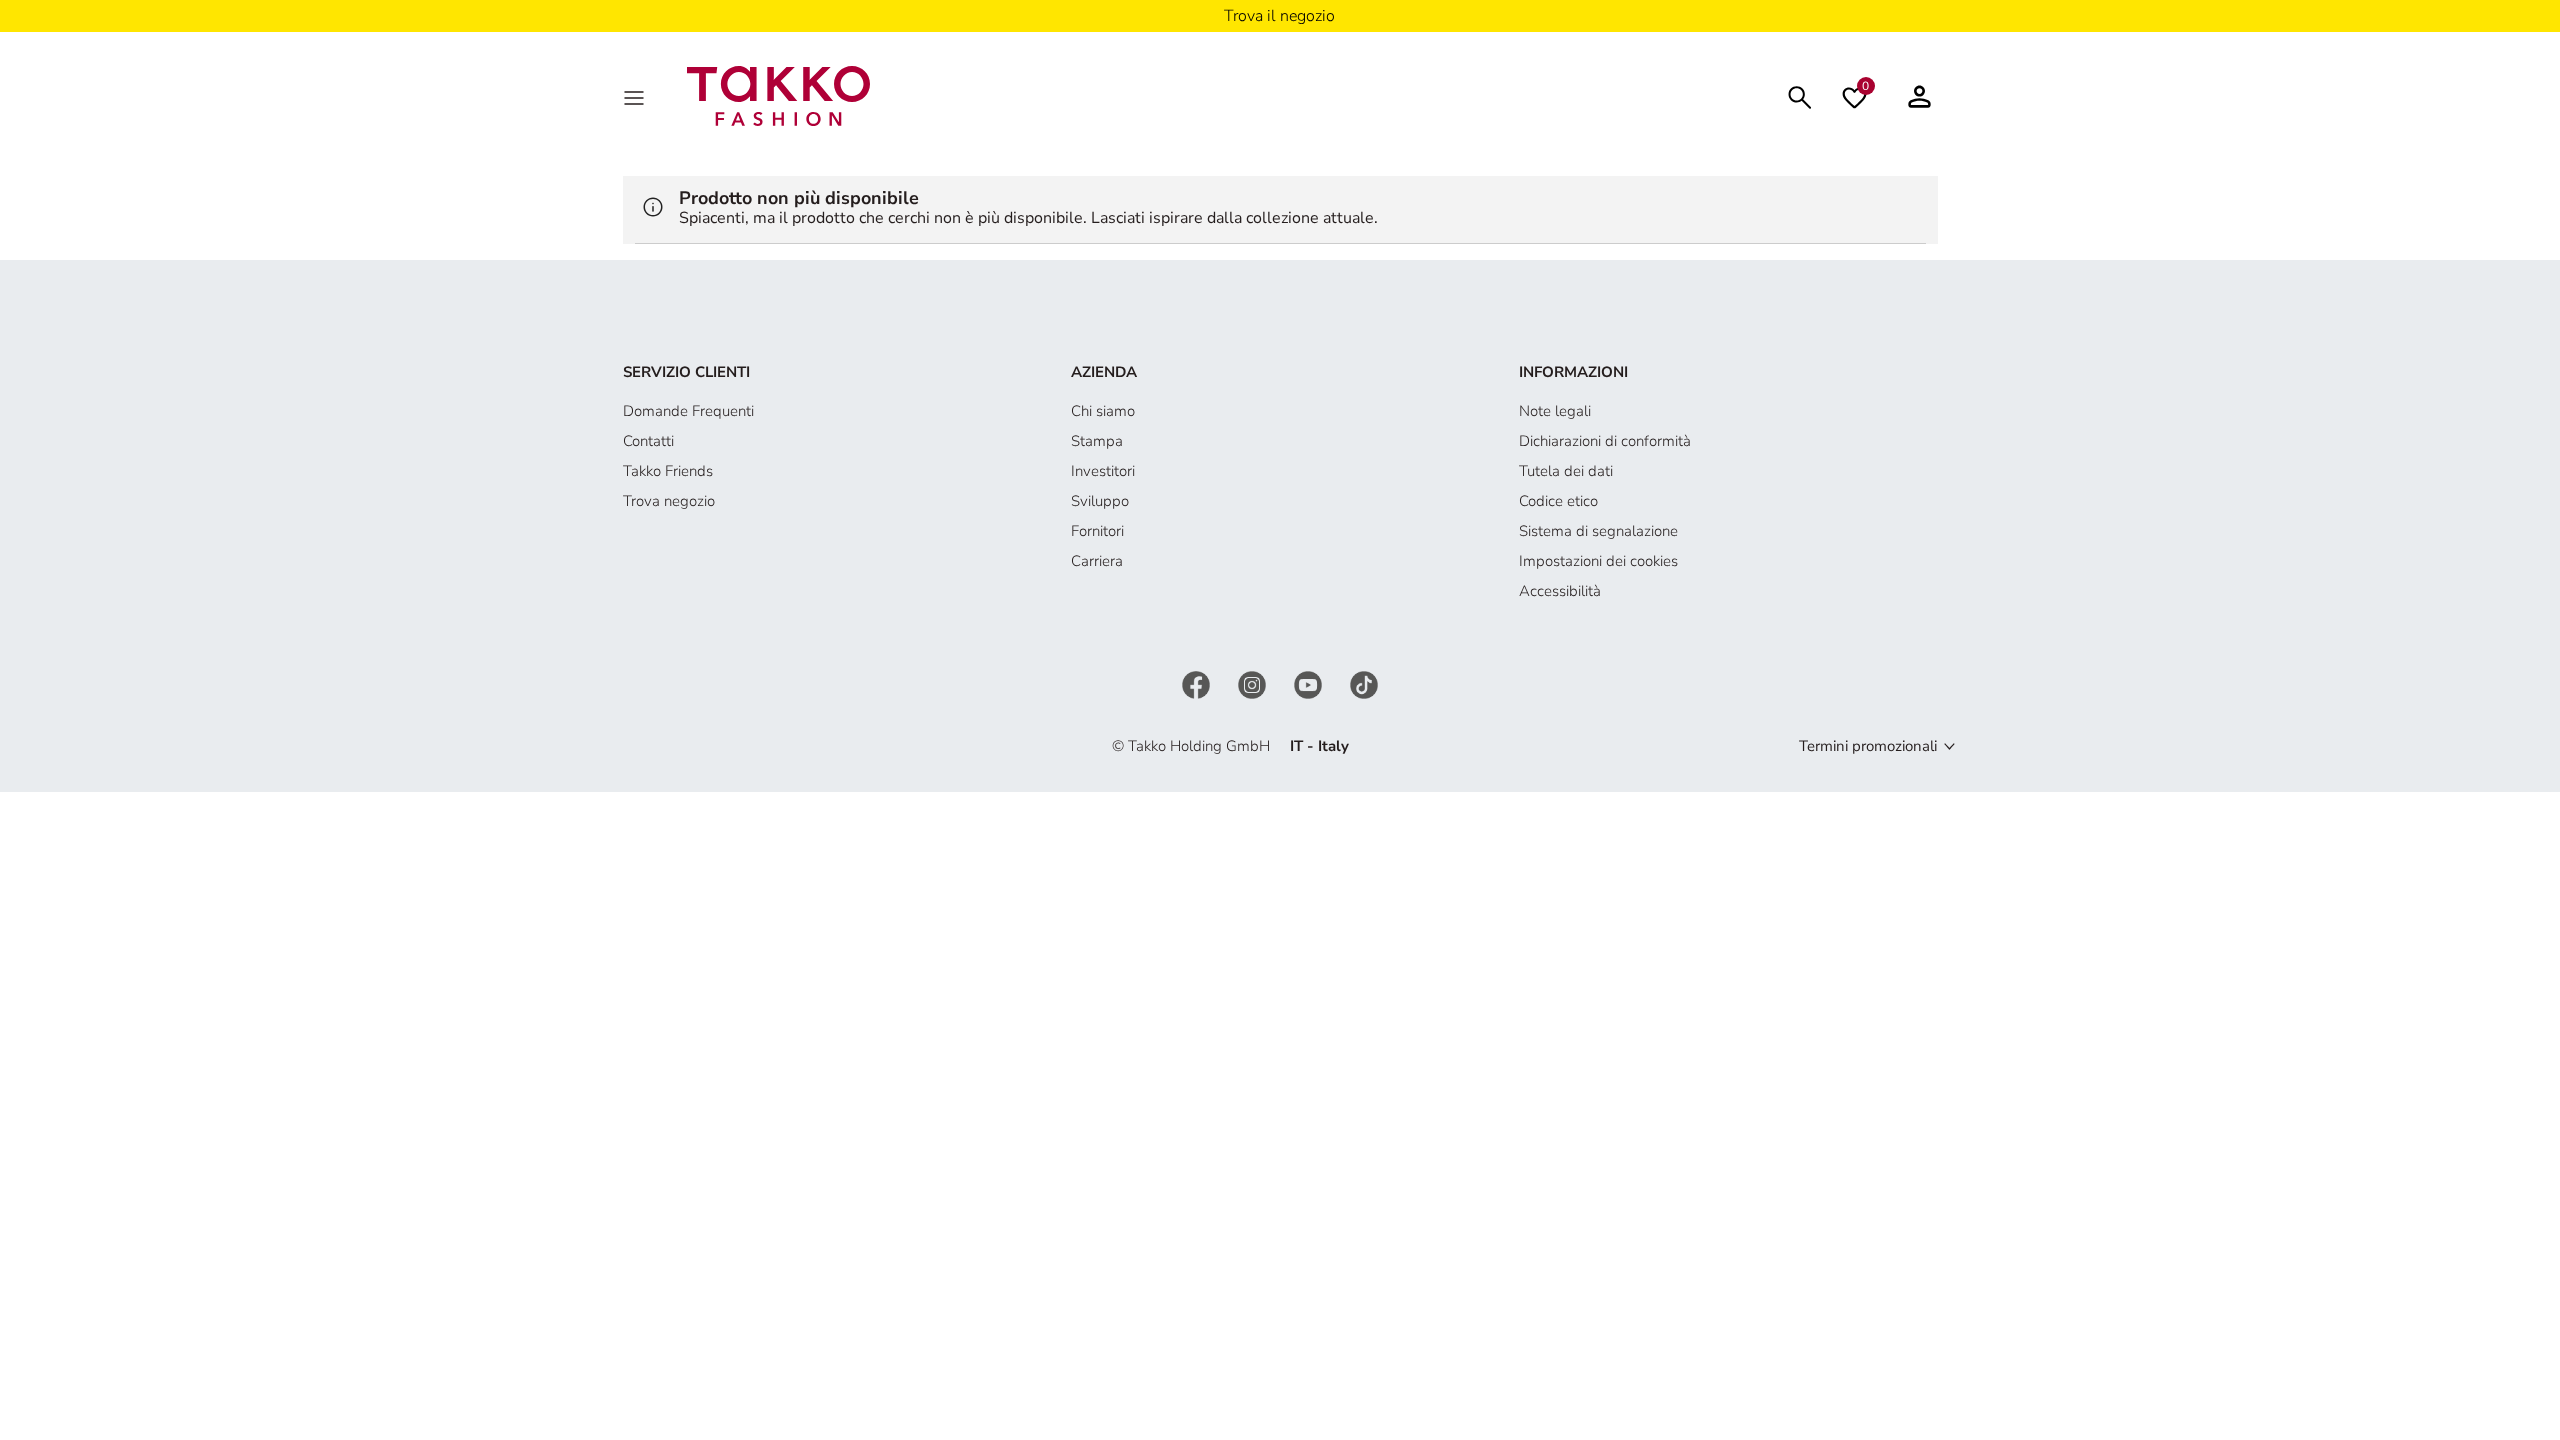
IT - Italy (1319, 746)
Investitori (1103, 471)
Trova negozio (669, 501)
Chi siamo (1103, 411)
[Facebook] (1198, 683)
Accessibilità (1560, 591)
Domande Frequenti (688, 411)
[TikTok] (1364, 683)
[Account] (1919, 96)
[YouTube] (1310, 683)
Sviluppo (1100, 501)
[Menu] (636, 96)
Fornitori (1097, 531)
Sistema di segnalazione (1598, 531)
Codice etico (1558, 501)
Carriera (1097, 561)
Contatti (648, 441)
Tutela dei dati (1566, 471)
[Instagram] (1254, 683)
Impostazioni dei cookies (1598, 561)
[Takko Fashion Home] (779, 95)
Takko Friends (668, 471)
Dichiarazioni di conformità (1605, 441)
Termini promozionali (1868, 746)
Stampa (1097, 441)
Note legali (1555, 411)
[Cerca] (1800, 95)
